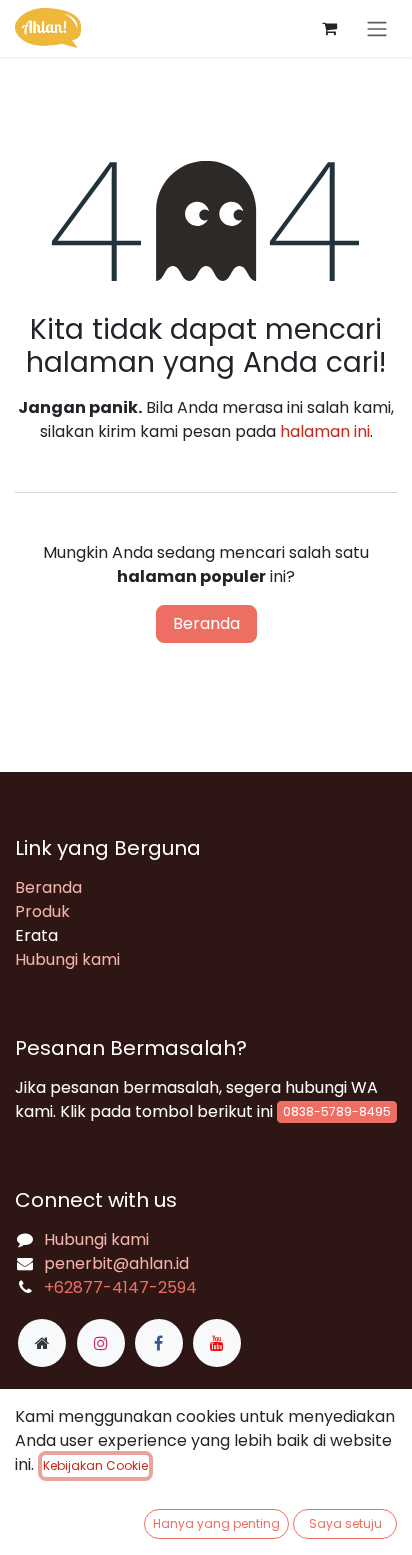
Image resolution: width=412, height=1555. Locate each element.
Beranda (206, 623)
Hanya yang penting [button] (216, 1523)
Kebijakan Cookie (95, 1465)
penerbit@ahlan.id (116, 1263)
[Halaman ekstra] (42, 1343)
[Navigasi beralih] (377, 28)
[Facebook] (159, 1343)
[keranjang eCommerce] (329, 28)
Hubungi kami (67, 959)
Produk (42, 911)
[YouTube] (217, 1343)
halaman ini (325, 431)
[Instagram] (101, 1343)
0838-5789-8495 (337, 1111)
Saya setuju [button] (345, 1523)
